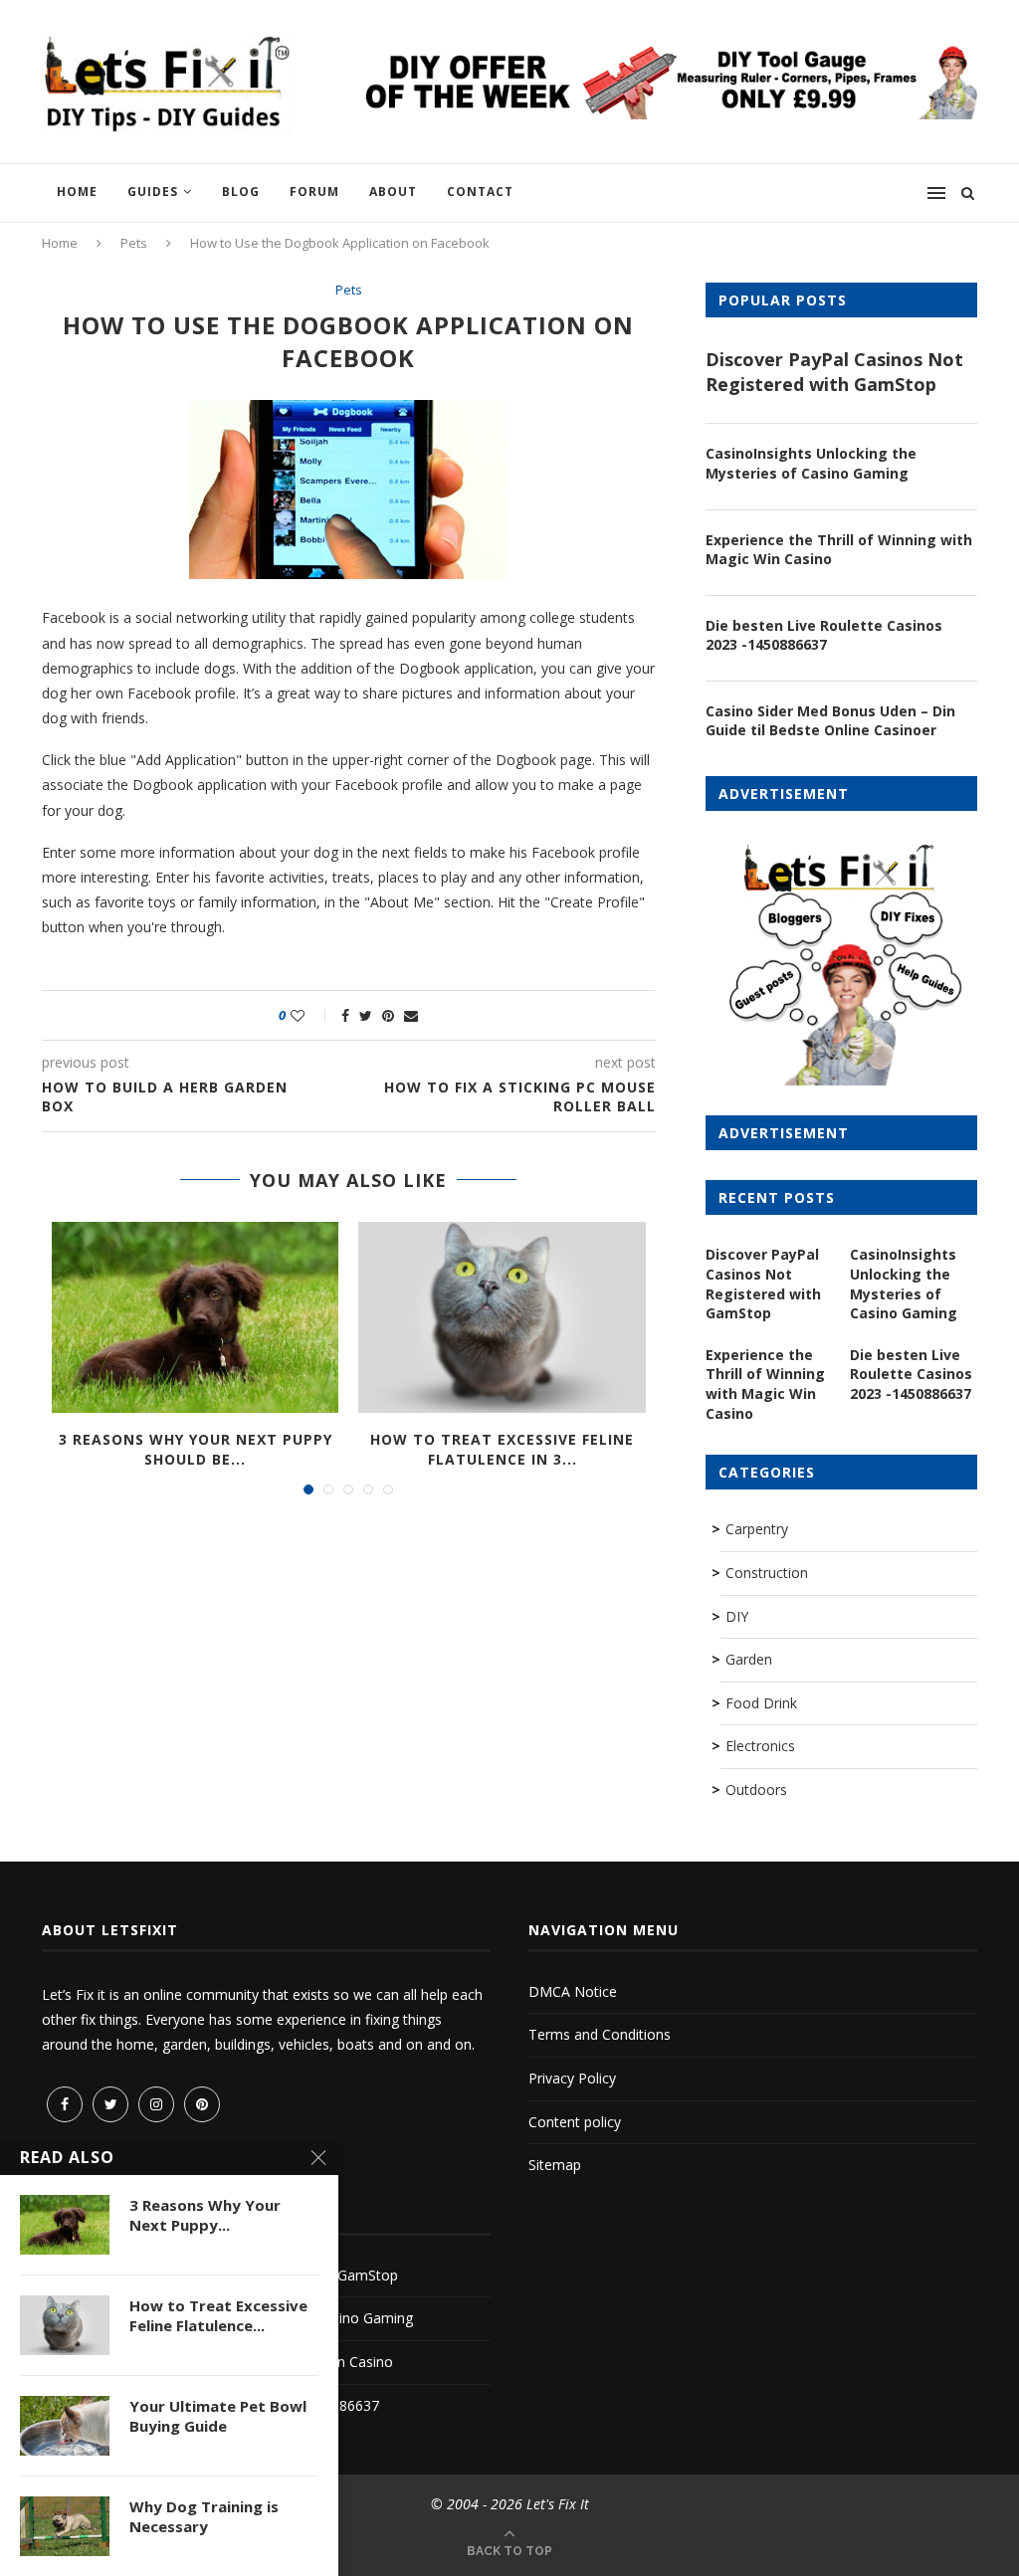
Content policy (575, 2122)
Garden (749, 1659)
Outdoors (756, 1789)
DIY (737, 1616)
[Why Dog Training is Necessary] (65, 2526)
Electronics (760, 1746)
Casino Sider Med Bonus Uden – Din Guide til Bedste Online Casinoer (830, 721)
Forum (314, 192)
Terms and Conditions (600, 2034)
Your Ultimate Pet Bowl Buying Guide (218, 2416)
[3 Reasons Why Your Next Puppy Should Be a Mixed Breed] (195, 1317)
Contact (480, 192)
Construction (767, 1573)
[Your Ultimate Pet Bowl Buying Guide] (65, 2426)
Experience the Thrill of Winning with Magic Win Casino (839, 550)
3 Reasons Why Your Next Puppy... (205, 2215)
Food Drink (761, 1703)
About (393, 192)
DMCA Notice (573, 1991)
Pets (134, 243)
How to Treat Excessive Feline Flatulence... (218, 2315)
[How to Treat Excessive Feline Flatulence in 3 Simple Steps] (502, 1317)
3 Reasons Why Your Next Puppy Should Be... (196, 1449)
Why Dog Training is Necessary (204, 2516)
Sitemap (555, 2165)
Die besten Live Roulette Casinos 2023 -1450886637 (824, 635)
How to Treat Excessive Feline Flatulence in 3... (502, 1449)
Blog (241, 192)
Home (77, 192)
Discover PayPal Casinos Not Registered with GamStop (834, 372)
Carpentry (757, 1529)
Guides (153, 192)
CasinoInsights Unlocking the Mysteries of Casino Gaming (811, 463)
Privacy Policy (572, 2078)
